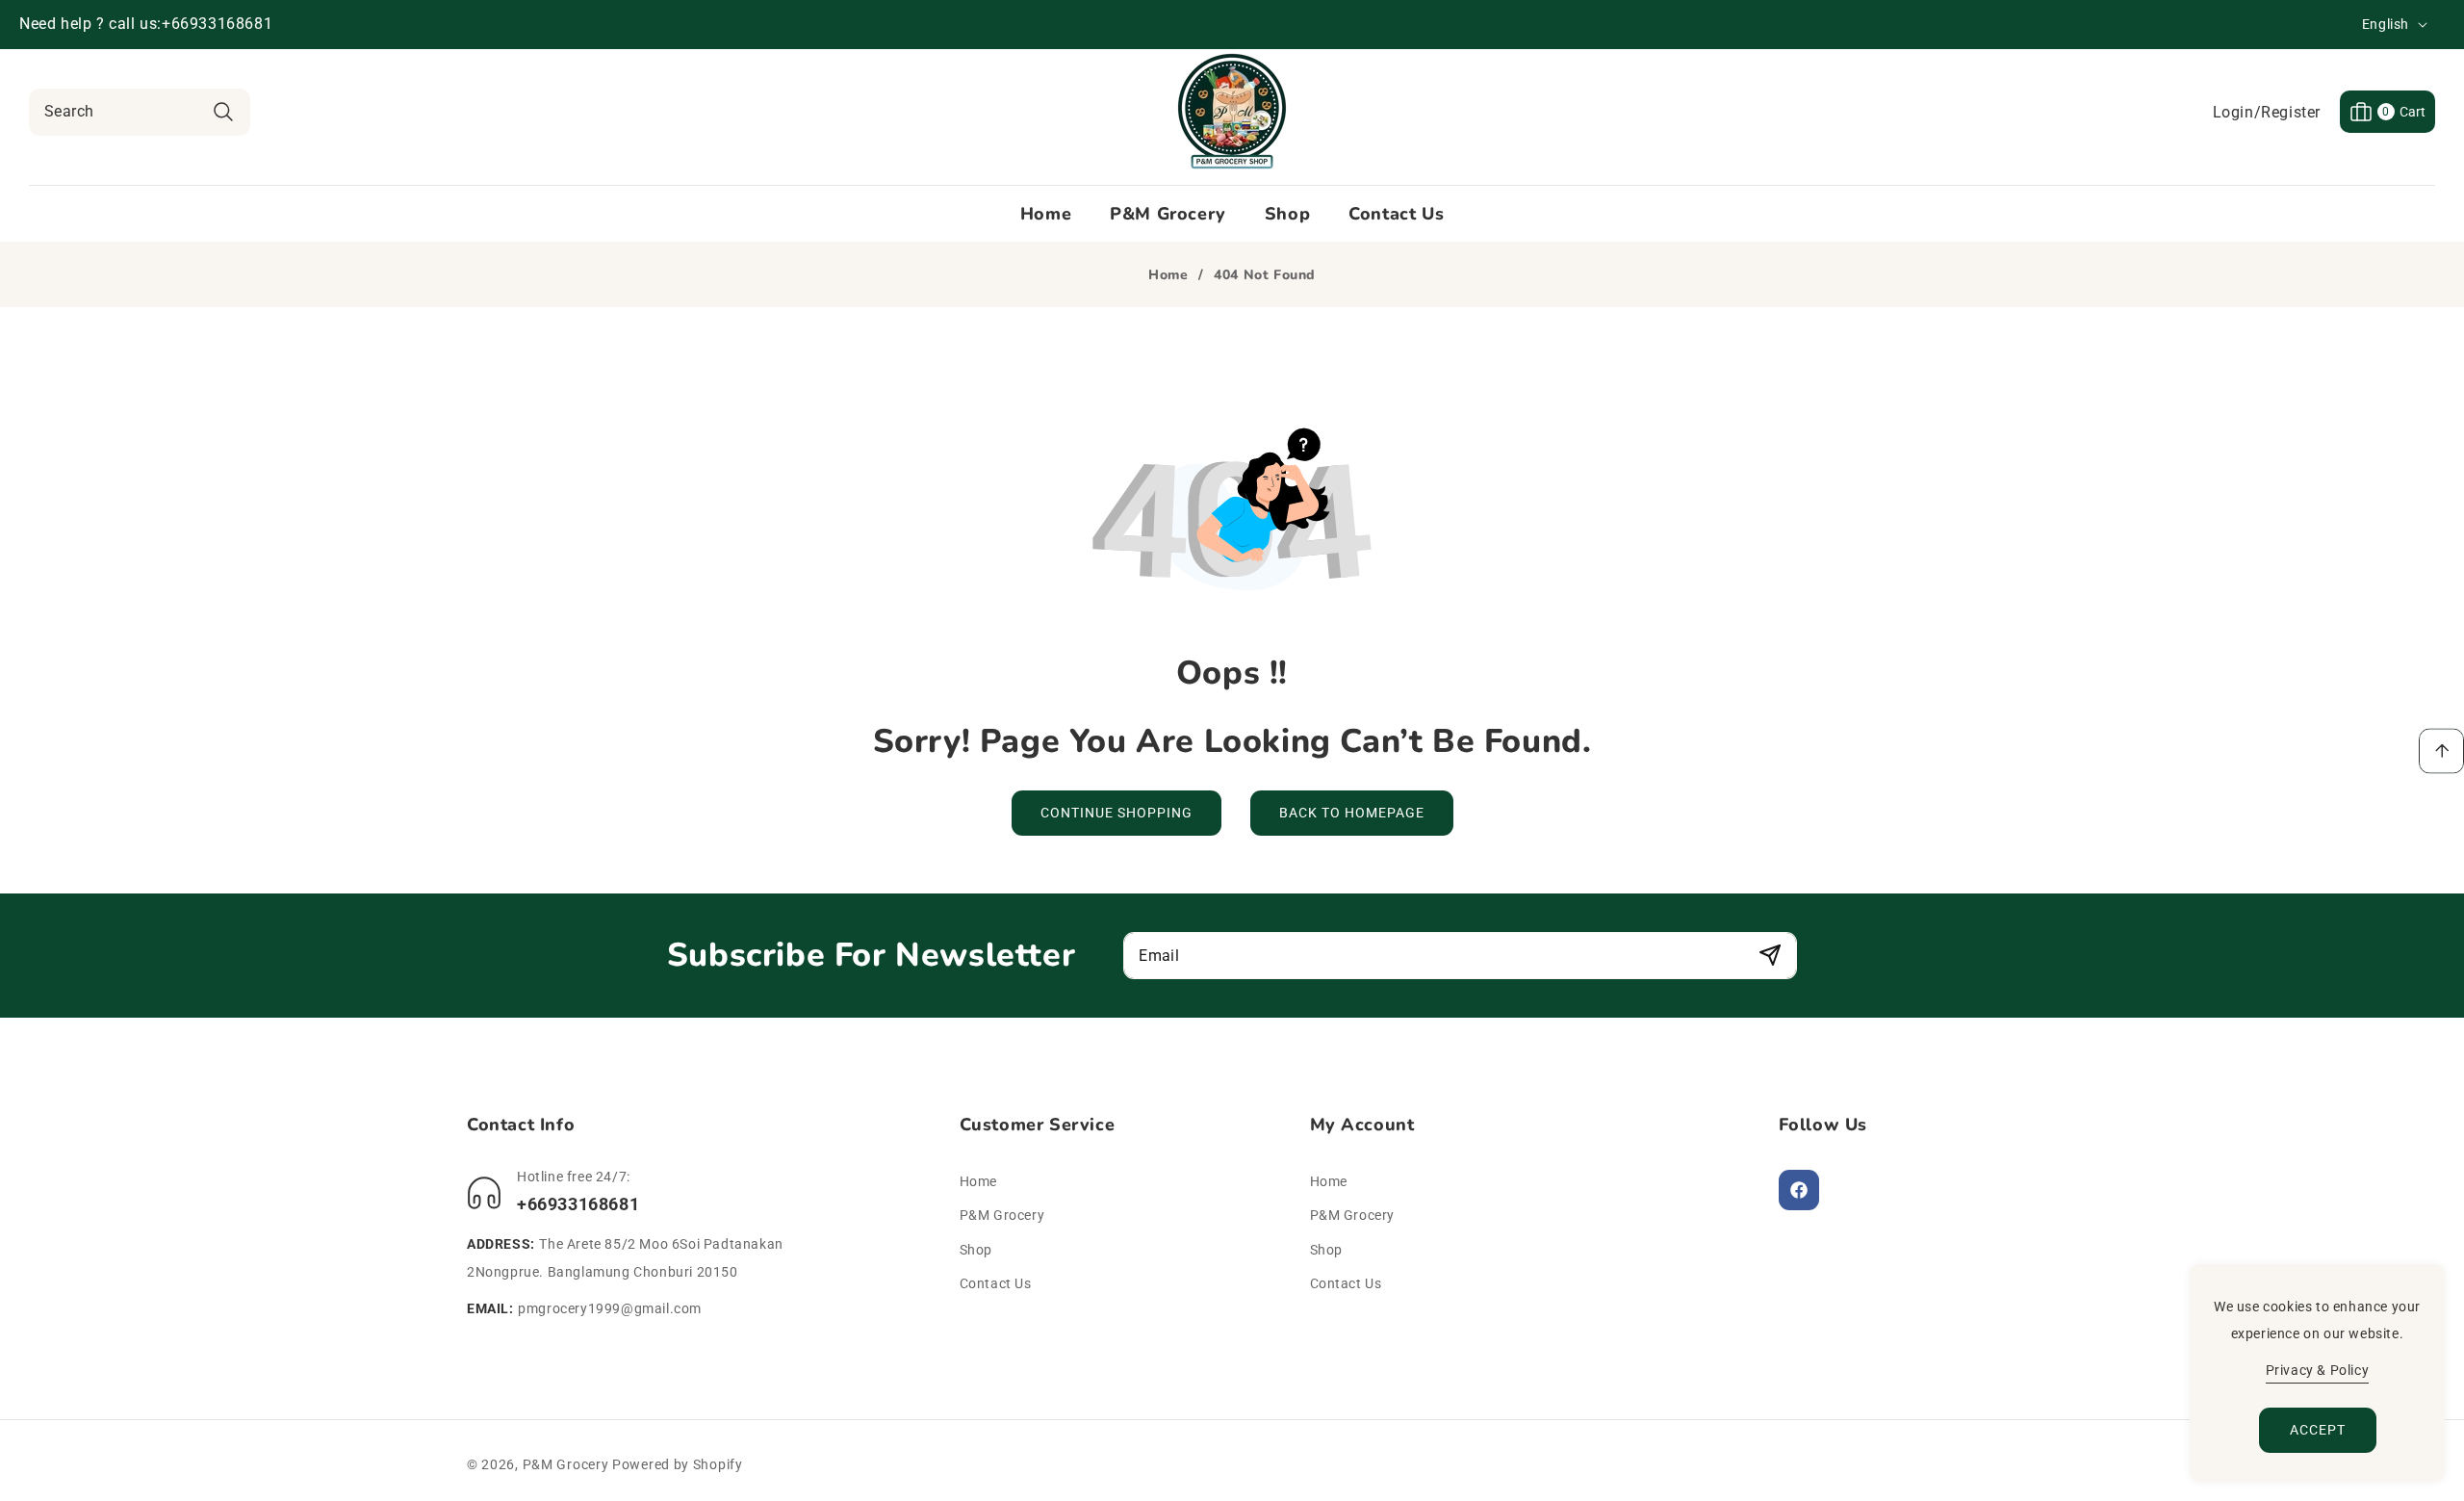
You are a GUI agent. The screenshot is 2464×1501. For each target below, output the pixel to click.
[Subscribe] (1770, 956)
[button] (2387, 112)
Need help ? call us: (90, 24)
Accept (2318, 1430)
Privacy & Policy (2318, 1370)
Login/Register (2267, 112)
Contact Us (996, 1283)
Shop (976, 1250)
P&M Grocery (1002, 1215)
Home (1168, 275)
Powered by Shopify (678, 1464)
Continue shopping (1116, 813)
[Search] (223, 112)
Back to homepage (1352, 813)
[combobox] (140, 112)
